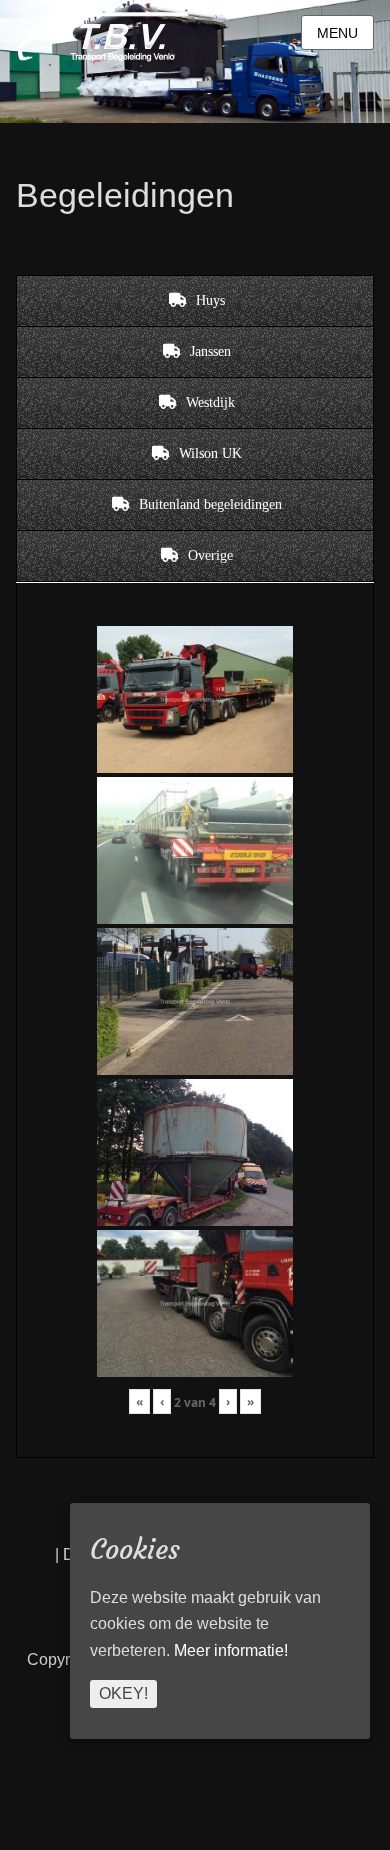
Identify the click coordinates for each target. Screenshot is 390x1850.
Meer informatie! (231, 1650)
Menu (337, 33)
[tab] (195, 301)
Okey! (123, 1693)
